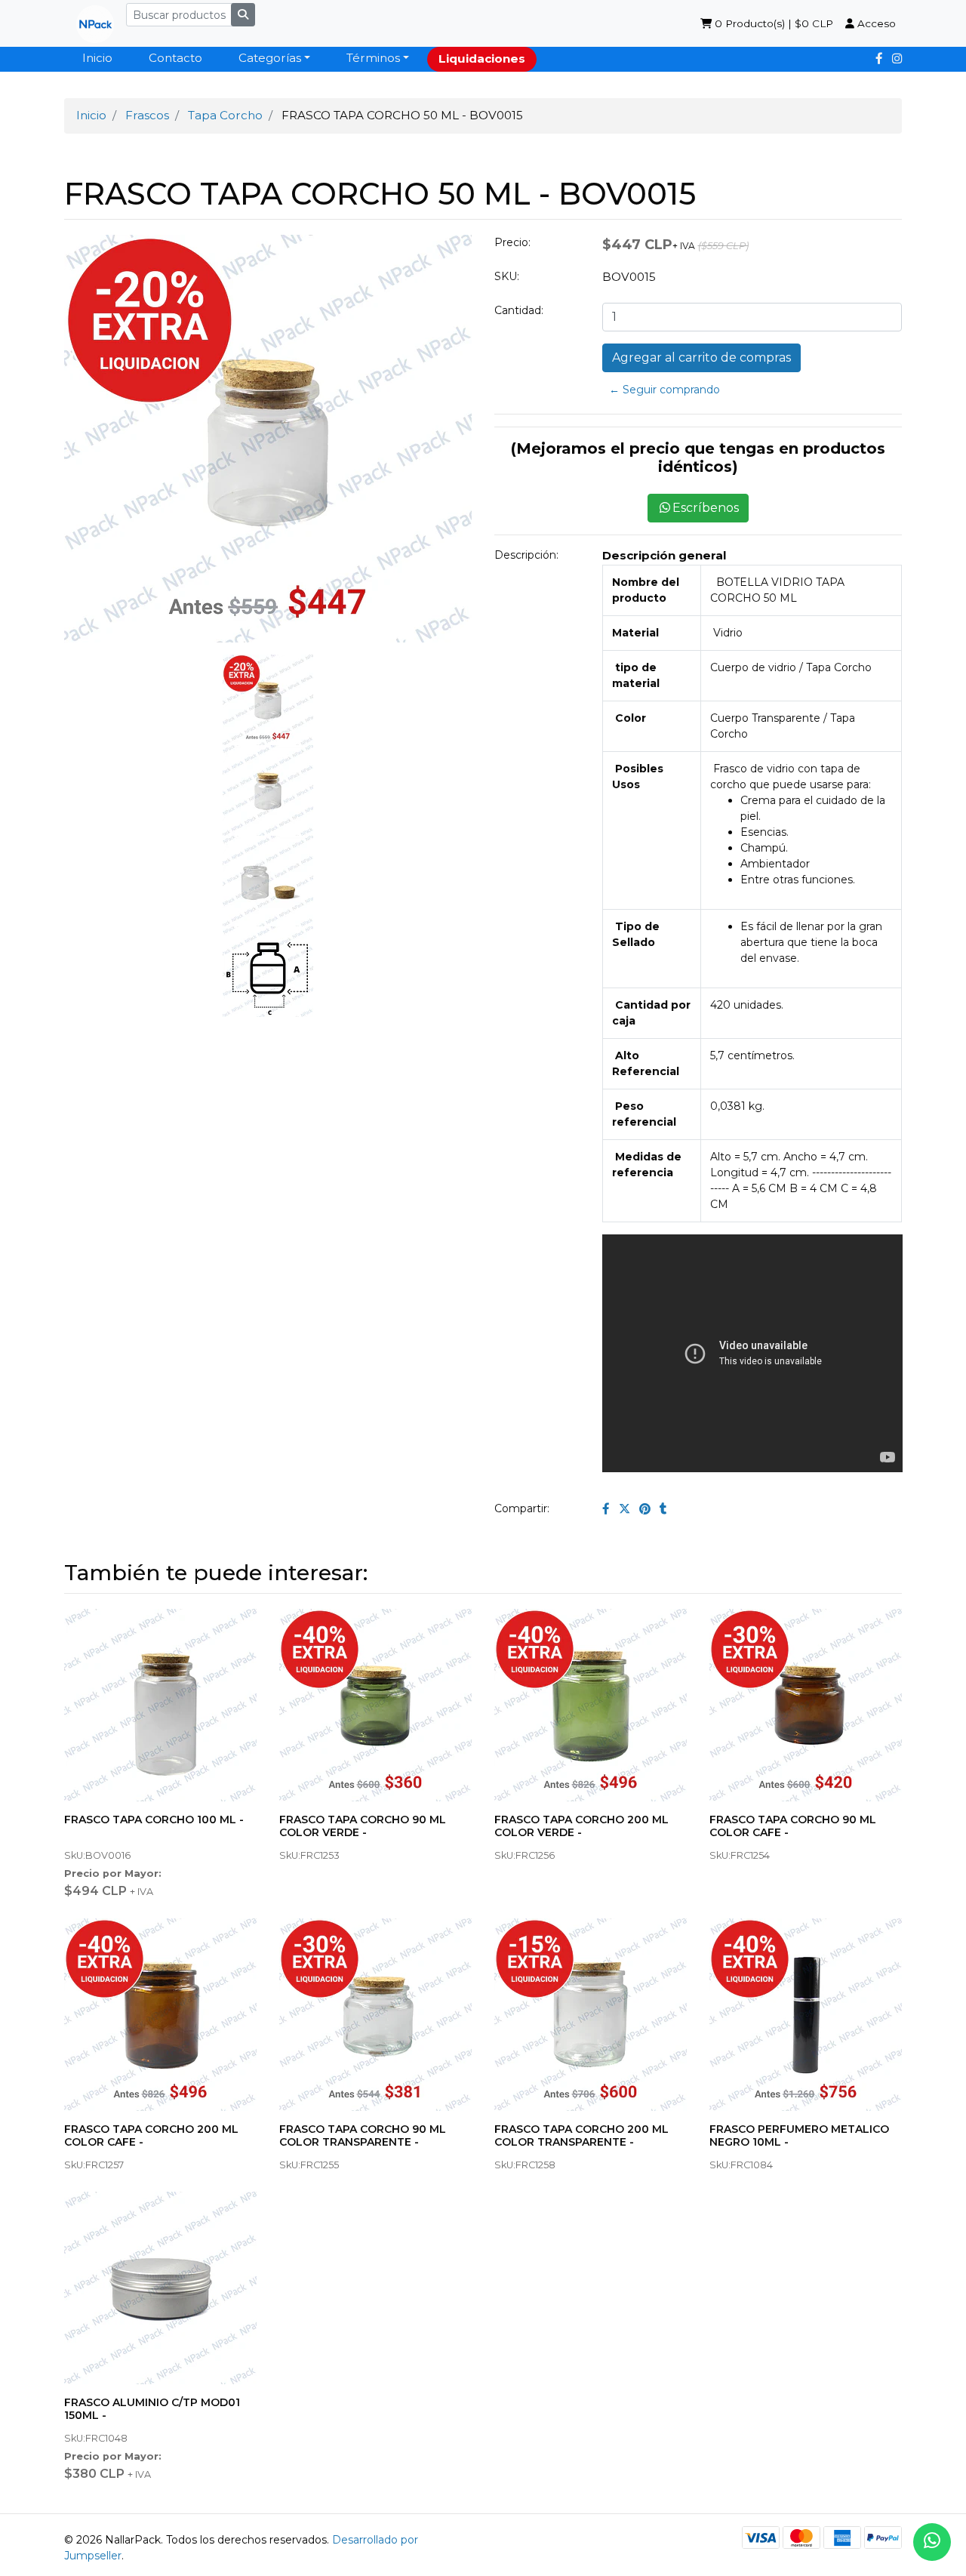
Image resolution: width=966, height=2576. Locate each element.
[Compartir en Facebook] (606, 1509)
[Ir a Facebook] (879, 59)
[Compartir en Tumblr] (663, 1509)
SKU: (507, 276)
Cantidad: (519, 310)
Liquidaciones (482, 59)
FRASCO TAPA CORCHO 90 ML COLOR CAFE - (793, 1826)
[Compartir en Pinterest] (645, 1509)
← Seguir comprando (665, 390)
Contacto (175, 58)
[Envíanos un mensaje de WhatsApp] (932, 2542)
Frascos (147, 115)
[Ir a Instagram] (897, 59)
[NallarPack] (89, 23)
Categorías (270, 58)
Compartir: (522, 1508)
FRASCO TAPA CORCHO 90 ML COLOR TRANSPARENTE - (363, 2135)
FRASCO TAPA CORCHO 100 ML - (154, 1820)
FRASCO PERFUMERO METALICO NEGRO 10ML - (799, 2135)
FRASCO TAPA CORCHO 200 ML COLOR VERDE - (581, 1826)
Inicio (97, 58)
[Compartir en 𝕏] (625, 1509)
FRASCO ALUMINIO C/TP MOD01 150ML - (152, 2409)
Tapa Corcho (225, 115)
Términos (373, 58)
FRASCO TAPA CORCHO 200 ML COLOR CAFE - (151, 2135)
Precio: (512, 242)
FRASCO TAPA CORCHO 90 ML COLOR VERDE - (363, 1826)
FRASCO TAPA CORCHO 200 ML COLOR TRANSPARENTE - (581, 2135)
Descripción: (526, 555)
